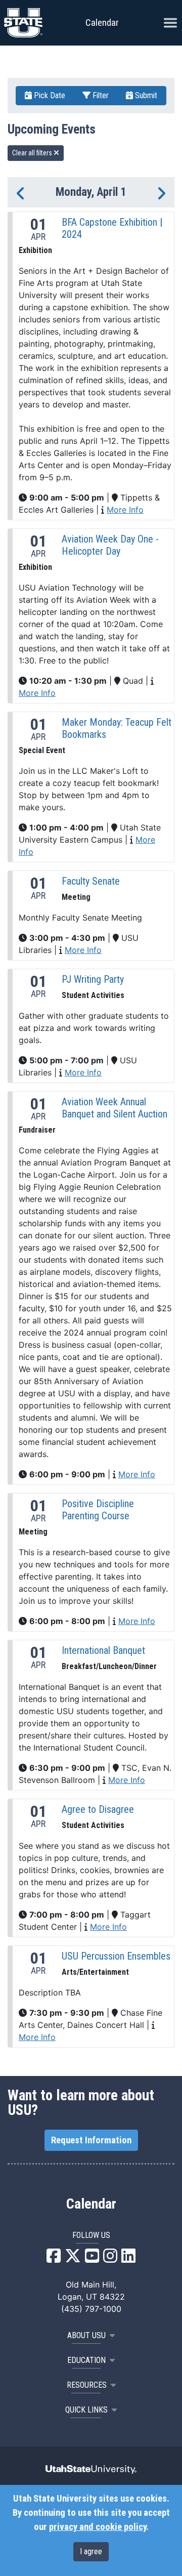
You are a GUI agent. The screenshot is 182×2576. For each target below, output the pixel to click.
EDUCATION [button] (86, 2360)
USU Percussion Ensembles (116, 1956)
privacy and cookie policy (98, 2527)
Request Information (91, 2140)
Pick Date (49, 95)
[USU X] (73, 2259)
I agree (91, 2551)
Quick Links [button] (86, 2410)
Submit (145, 95)
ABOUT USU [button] (86, 2335)
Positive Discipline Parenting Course (98, 1510)
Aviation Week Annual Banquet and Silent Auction (115, 1108)
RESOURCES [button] (87, 2385)
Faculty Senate (91, 881)
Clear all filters (33, 153)
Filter (100, 95)
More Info (125, 510)
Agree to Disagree (98, 1809)
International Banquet (103, 1650)
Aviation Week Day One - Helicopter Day (110, 545)
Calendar (91, 2204)
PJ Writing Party (93, 979)
